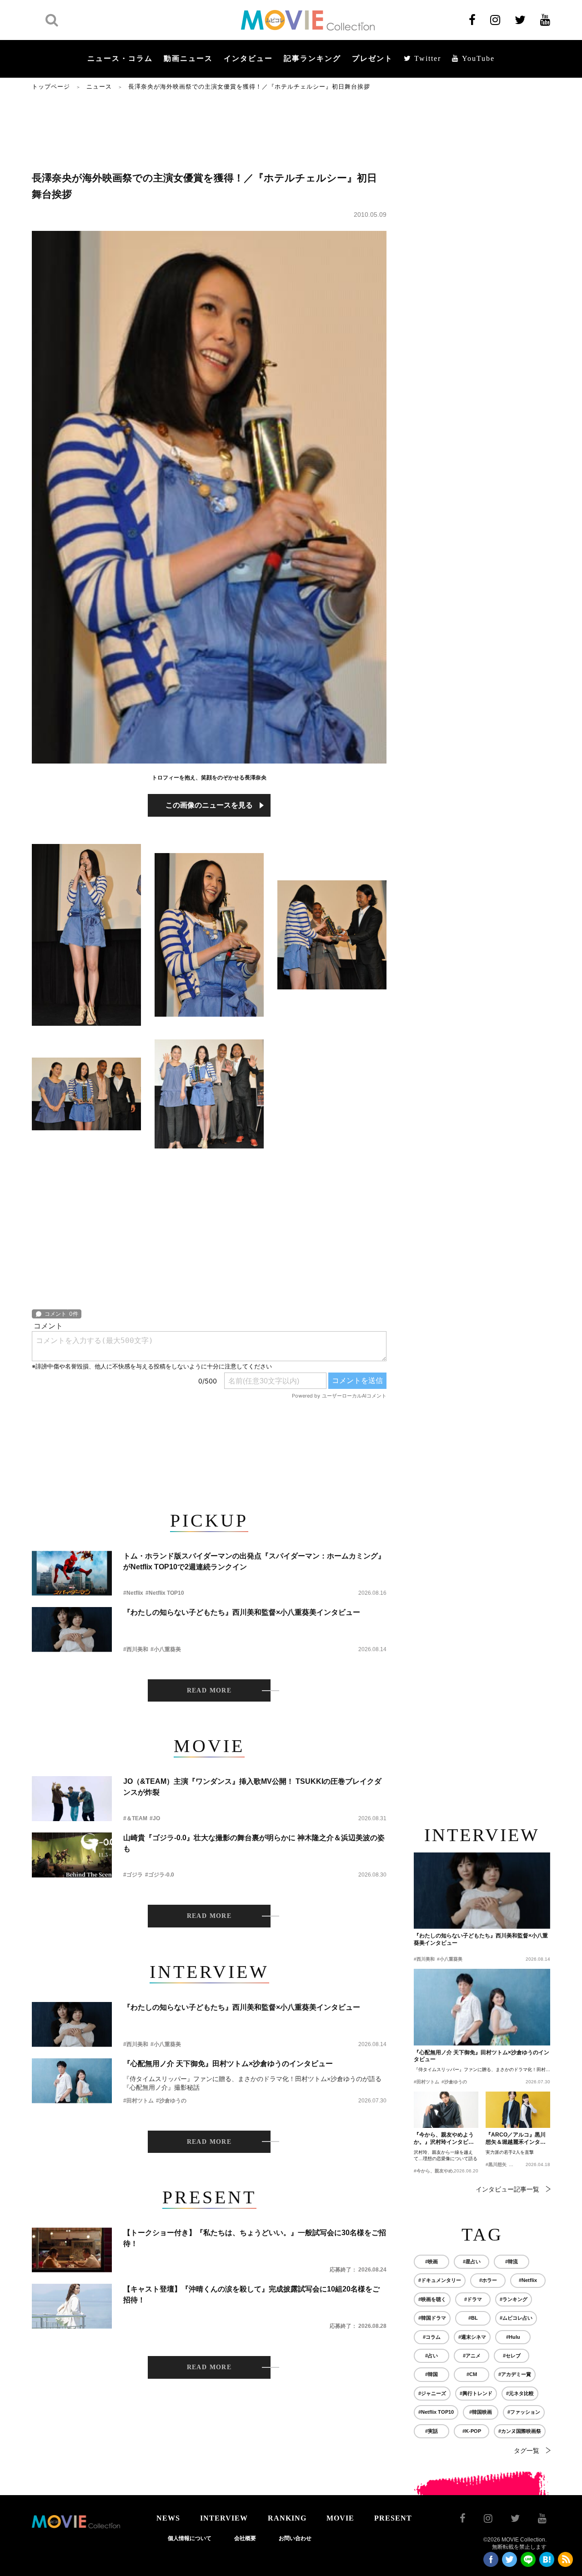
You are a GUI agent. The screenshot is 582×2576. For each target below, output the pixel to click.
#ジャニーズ (432, 2393)
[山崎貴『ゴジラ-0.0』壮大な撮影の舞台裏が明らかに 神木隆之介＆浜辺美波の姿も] (72, 1855)
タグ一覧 (527, 2451)
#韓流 (512, 2261)
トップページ (51, 87)
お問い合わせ (295, 2538)
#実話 (431, 2431)
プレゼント (372, 58)
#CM (472, 2374)
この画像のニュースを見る (209, 805)
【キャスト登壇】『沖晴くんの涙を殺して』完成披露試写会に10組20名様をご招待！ (251, 2294)
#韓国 (431, 2374)
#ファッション (524, 2412)
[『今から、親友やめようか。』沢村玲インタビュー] (446, 2110)
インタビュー (248, 58)
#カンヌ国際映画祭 (520, 2431)
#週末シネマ (472, 2337)
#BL (473, 2318)
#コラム (432, 2337)
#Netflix (133, 1593)
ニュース (99, 87)
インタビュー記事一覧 (507, 2189)
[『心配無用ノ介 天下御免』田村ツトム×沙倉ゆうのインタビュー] (72, 2081)
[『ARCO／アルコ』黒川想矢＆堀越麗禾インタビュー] (518, 2110)
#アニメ (472, 2356)
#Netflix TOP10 (165, 1593)
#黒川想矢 (496, 2164)
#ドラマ (473, 2299)
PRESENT (393, 2518)
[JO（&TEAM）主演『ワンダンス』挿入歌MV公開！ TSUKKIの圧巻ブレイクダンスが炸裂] (72, 1799)
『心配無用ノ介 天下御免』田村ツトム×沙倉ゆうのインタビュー (228, 2064)
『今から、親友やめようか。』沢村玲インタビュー (444, 2139)
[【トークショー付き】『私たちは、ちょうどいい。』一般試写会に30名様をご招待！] (72, 2250)
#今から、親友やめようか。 (442, 2171)
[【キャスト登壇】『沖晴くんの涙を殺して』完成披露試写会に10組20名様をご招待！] (72, 2306)
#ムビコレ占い (516, 2318)
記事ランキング (312, 58)
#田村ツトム (138, 2101)
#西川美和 (136, 1649)
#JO (155, 1818)
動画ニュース (188, 58)
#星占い (472, 2261)
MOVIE (340, 2518)
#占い (431, 2356)
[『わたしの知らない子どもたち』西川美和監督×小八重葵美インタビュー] (72, 1630)
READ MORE (209, 1690)
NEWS (168, 2518)
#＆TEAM (135, 1818)
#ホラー (488, 2280)
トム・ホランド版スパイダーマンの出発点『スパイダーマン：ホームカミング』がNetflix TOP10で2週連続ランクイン (254, 1561)
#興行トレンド (476, 2393)
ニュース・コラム (120, 58)
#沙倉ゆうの (171, 2101)
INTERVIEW (224, 2518)
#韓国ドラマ (432, 2318)
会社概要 (245, 2538)
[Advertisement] (209, 130)
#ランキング (514, 2299)
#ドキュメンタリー (440, 2280)
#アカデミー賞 (515, 2374)
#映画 (431, 2261)
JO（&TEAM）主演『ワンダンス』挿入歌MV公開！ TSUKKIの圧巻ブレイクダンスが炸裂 (252, 1787)
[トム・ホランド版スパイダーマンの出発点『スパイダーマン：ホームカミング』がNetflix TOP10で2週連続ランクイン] (72, 1573)
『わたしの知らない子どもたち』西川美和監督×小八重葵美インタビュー (242, 1612)
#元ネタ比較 (520, 2393)
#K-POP (472, 2431)
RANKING (287, 2518)
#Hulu (513, 2337)
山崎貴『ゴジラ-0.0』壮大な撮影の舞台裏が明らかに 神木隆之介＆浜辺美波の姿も (254, 1843)
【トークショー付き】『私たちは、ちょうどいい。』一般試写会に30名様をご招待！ (255, 2238)
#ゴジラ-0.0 (160, 1875)
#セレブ (512, 2356)
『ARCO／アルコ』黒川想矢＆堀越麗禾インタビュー (516, 2139)
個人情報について (190, 2538)
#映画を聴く (432, 2299)
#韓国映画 (481, 2412)
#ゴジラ (133, 1875)
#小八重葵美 (166, 1649)
